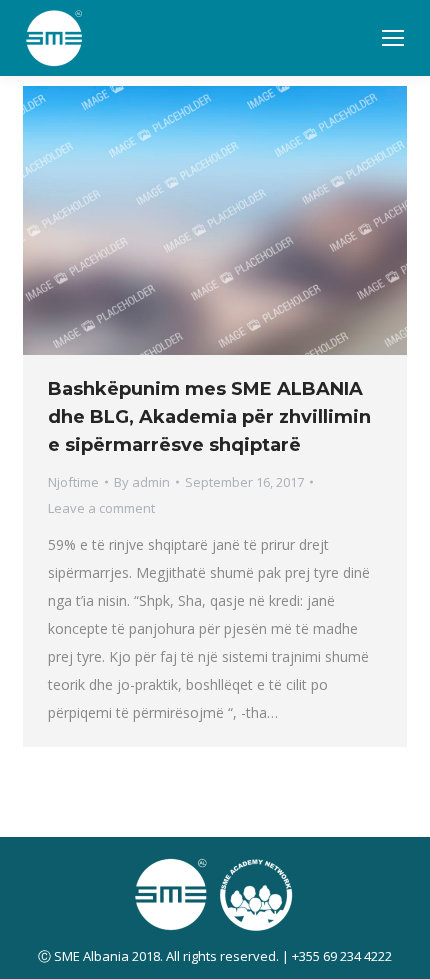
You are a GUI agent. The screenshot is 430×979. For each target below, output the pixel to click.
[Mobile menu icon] (393, 38)
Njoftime (73, 482)
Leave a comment (101, 508)
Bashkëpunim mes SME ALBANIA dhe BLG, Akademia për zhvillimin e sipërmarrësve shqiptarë (209, 417)
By (142, 482)
